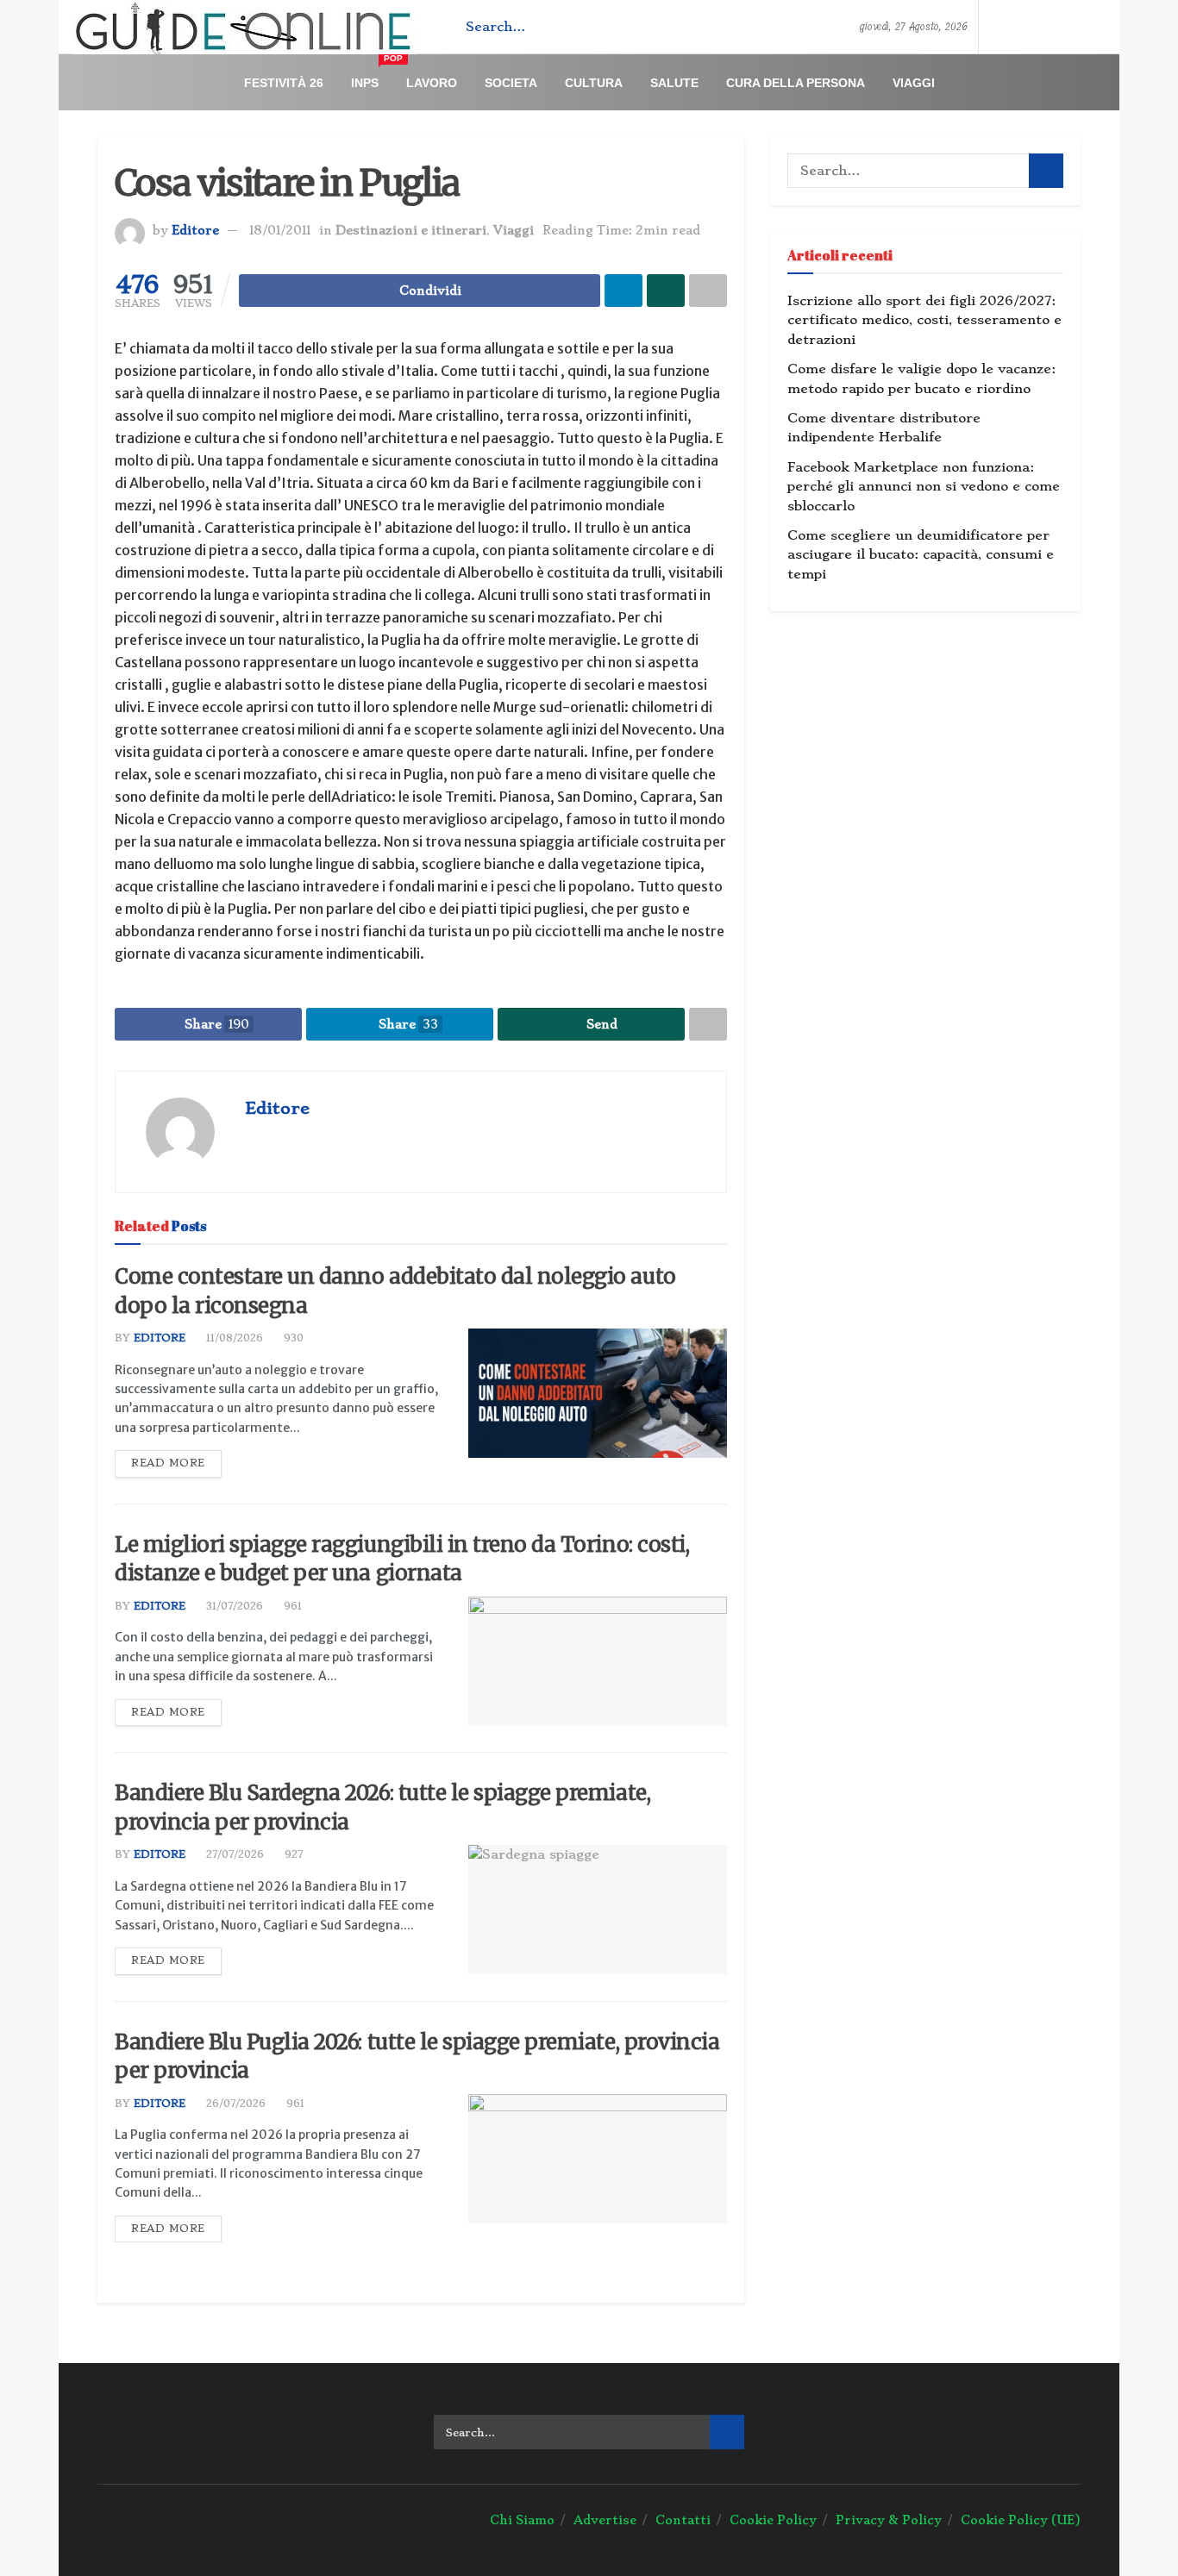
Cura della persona (796, 83)
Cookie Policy (773, 2520)
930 (292, 1338)
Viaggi (914, 83)
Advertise (605, 2520)
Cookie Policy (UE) (1021, 2520)
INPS (372, 75)
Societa (511, 83)
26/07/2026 (234, 2104)
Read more (168, 1463)
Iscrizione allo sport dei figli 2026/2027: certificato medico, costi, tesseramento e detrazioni (924, 320)
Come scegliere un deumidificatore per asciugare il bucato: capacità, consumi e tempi (921, 555)
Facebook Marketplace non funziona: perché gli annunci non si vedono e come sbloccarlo (924, 487)
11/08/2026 (233, 1338)
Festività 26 (284, 83)
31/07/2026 (233, 1606)
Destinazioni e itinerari (411, 230)
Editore (195, 230)
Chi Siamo (522, 2520)
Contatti (683, 2520)
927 (292, 1854)
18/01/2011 (280, 230)
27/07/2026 (233, 1854)
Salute (674, 83)
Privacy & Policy (889, 2520)
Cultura (594, 83)
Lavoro (432, 83)
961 (291, 1606)
